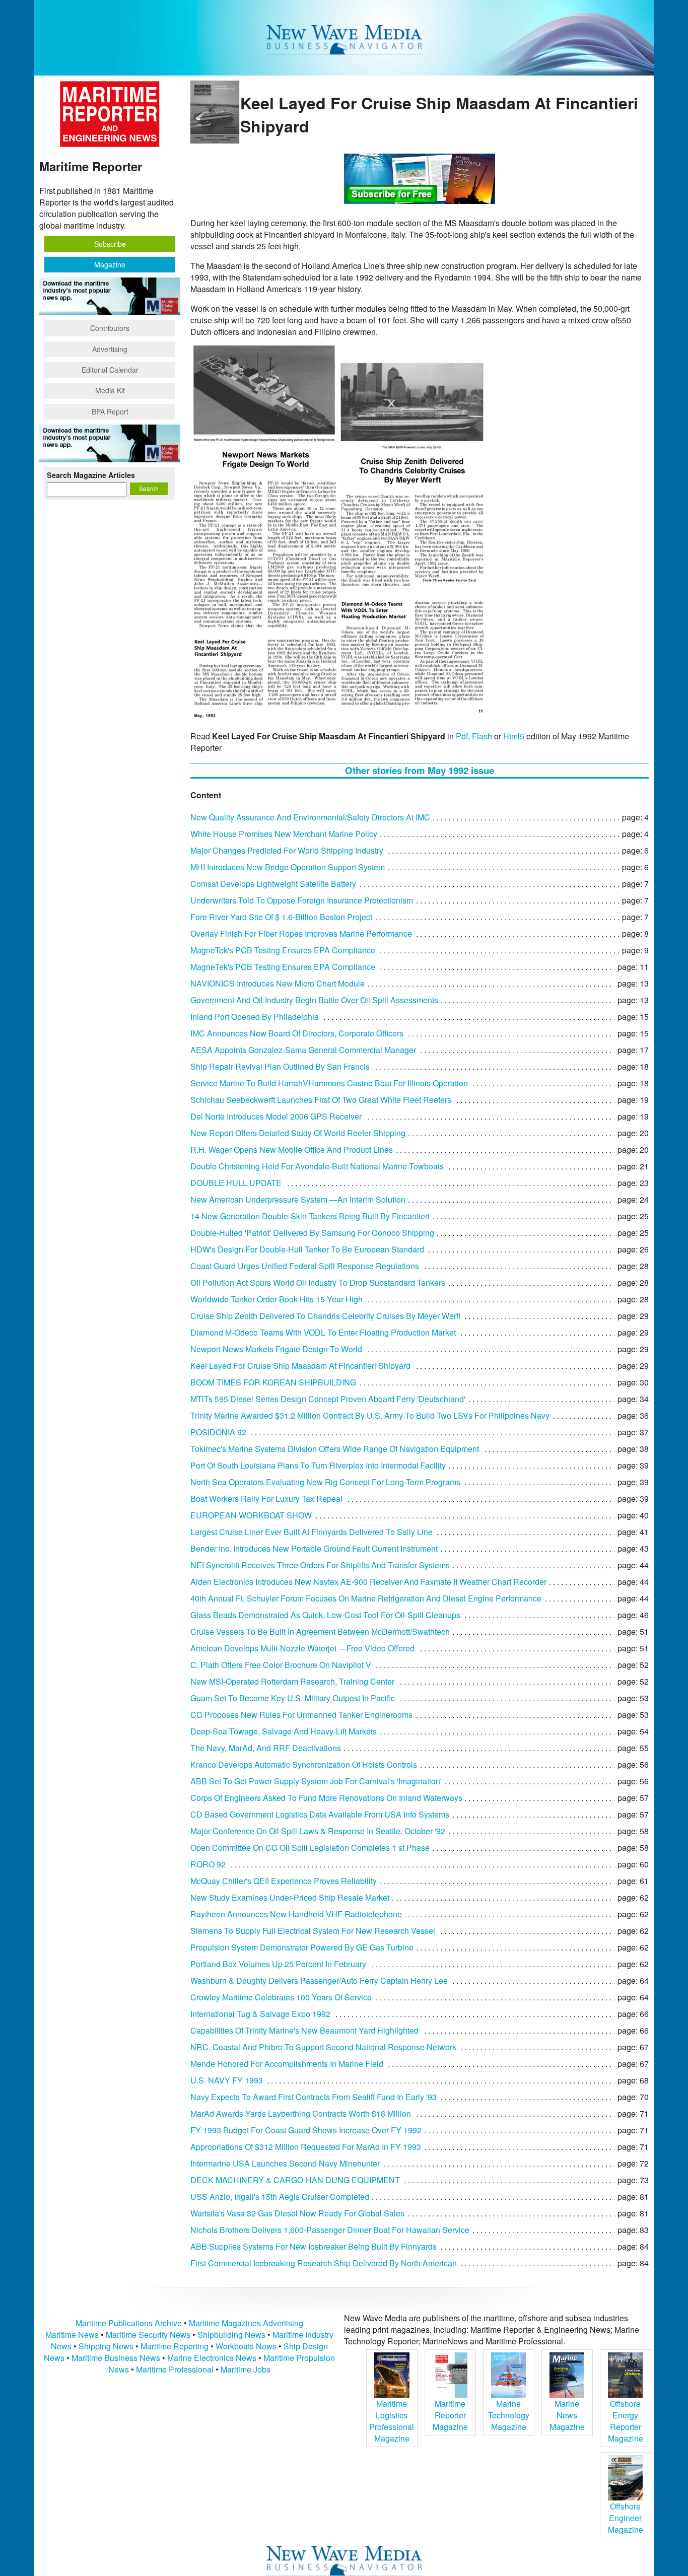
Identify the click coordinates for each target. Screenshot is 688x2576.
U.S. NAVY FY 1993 (227, 2080)
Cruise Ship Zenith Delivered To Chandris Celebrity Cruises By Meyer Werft (325, 1316)
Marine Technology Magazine (509, 2415)
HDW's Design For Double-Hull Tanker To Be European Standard (307, 1249)
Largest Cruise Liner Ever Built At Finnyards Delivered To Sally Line (312, 1532)
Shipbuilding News (231, 2335)
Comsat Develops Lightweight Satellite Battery (273, 884)
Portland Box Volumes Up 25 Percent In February (278, 1964)
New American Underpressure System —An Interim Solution (298, 1199)
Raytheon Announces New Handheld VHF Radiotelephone (296, 1914)
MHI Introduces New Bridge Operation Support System (288, 867)
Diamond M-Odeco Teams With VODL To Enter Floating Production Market (323, 1332)
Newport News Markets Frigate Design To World (276, 1349)
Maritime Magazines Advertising (246, 2323)
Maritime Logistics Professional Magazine (392, 2421)
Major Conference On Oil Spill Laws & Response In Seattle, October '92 (318, 1831)
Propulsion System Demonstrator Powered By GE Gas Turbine (302, 1947)
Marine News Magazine (567, 2415)
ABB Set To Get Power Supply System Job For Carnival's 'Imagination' (316, 1781)
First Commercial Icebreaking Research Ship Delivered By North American (324, 2263)
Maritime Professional (175, 2369)
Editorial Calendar (110, 370)
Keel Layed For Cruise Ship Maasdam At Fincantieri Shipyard (300, 1366)
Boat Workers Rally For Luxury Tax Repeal (266, 1499)
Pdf (462, 736)
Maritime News (72, 2335)
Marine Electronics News (212, 2358)
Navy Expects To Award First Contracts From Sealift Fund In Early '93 (314, 2097)
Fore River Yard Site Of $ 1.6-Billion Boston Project (281, 917)
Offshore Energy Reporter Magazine (626, 2421)
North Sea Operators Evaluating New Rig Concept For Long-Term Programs (325, 1482)
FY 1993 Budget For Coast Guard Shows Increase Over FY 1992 (306, 2130)
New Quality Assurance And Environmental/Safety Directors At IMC (310, 817)
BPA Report (110, 411)
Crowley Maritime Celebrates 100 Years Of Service (281, 1997)
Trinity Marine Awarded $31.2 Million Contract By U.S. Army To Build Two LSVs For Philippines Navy (370, 1415)
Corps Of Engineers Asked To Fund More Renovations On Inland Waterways (326, 1798)
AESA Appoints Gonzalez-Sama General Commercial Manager (303, 1050)
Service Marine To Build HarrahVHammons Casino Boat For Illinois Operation (329, 1083)
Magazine (110, 264)
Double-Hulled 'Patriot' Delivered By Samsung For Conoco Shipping (312, 1233)
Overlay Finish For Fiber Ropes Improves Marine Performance (301, 933)
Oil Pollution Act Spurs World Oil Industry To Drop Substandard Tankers (318, 1282)
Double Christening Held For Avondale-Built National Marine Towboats (317, 1166)
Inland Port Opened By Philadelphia (255, 1017)
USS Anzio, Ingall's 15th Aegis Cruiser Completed (280, 2197)
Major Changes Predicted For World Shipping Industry (287, 850)
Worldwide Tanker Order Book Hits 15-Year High (277, 1299)
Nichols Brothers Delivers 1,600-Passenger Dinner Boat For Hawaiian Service (330, 2230)
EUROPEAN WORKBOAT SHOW (251, 1515)
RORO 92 (208, 1864)
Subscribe (110, 244)
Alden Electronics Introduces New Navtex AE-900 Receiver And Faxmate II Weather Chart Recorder (368, 1582)
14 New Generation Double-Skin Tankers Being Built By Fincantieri (310, 1216)
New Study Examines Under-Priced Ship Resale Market (290, 1897)
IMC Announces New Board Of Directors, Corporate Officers (297, 1033)
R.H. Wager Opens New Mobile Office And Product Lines (292, 1150)
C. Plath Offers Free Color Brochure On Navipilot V (281, 1665)
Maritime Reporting (175, 2346)
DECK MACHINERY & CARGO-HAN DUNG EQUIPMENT (295, 2180)
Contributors (110, 328)
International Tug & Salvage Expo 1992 (260, 2014)
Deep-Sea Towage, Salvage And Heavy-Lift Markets (284, 1731)
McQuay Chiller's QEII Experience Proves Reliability (284, 1881)
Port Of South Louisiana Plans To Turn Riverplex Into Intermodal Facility (318, 1465)
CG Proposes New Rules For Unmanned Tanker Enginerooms (301, 1715)
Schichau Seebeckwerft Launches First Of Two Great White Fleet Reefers (321, 1100)
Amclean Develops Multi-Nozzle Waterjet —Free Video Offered (302, 1648)
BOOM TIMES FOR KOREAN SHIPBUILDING (273, 1382)
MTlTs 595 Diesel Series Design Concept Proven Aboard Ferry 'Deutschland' (328, 1399)
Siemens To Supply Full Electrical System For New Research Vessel (313, 1931)
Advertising (110, 349)
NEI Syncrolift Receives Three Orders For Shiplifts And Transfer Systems (320, 1565)
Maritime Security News (148, 2335)
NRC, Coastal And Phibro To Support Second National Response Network (323, 2047)
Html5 (514, 736)
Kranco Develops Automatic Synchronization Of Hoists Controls (304, 1764)
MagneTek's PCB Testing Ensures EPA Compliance (283, 950)
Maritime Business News (117, 2358)
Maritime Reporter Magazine (450, 2415)
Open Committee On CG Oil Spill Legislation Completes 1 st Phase (310, 1848)
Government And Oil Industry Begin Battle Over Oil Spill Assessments (314, 1000)
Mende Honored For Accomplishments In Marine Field (287, 2064)
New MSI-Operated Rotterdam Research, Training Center (292, 1681)
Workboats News (246, 2346)
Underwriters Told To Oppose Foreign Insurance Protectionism (302, 900)
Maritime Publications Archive (129, 2323)
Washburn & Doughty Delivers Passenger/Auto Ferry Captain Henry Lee (319, 1980)
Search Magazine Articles (91, 475)
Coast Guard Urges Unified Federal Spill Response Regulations (305, 1266)
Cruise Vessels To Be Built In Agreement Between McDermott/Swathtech (320, 1631)
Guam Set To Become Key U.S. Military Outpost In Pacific (293, 1698)
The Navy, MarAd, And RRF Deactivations (266, 1748)
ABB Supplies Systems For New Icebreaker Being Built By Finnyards (314, 2246)
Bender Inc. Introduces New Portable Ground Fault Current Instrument (314, 1548)
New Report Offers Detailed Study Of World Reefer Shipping (298, 1133)
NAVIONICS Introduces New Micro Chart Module (278, 983)
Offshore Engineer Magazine (626, 2518)
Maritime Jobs (246, 2369)
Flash (482, 736)
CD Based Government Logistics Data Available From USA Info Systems (320, 1814)
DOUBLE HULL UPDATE (236, 1183)
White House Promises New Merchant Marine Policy (284, 834)
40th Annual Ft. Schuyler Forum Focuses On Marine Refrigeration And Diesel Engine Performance (366, 1598)
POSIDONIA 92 (218, 1432)
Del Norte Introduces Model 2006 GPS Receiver (276, 1116)
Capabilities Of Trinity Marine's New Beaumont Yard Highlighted (304, 2030)
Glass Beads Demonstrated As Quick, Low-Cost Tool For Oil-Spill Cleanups (325, 1615)
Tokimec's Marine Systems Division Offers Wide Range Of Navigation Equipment (335, 1449)
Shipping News (106, 2346)
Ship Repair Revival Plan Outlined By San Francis (280, 1066)
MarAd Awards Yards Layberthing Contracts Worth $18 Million (301, 2113)
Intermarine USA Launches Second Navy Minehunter (285, 2163)
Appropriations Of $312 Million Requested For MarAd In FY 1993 (306, 2147)
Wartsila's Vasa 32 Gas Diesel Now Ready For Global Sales (297, 2213)
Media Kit (110, 390)
